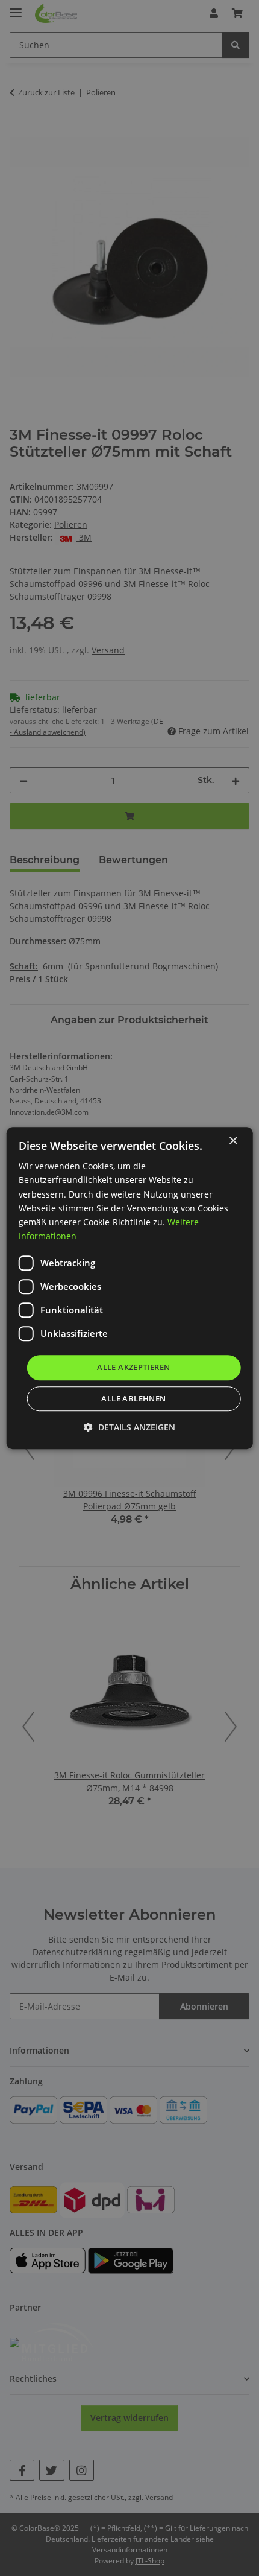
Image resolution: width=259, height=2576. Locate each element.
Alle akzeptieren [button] (133, 1367)
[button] (129, 1427)
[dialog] (130, 1288)
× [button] (233, 1141)
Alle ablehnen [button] (133, 1398)
